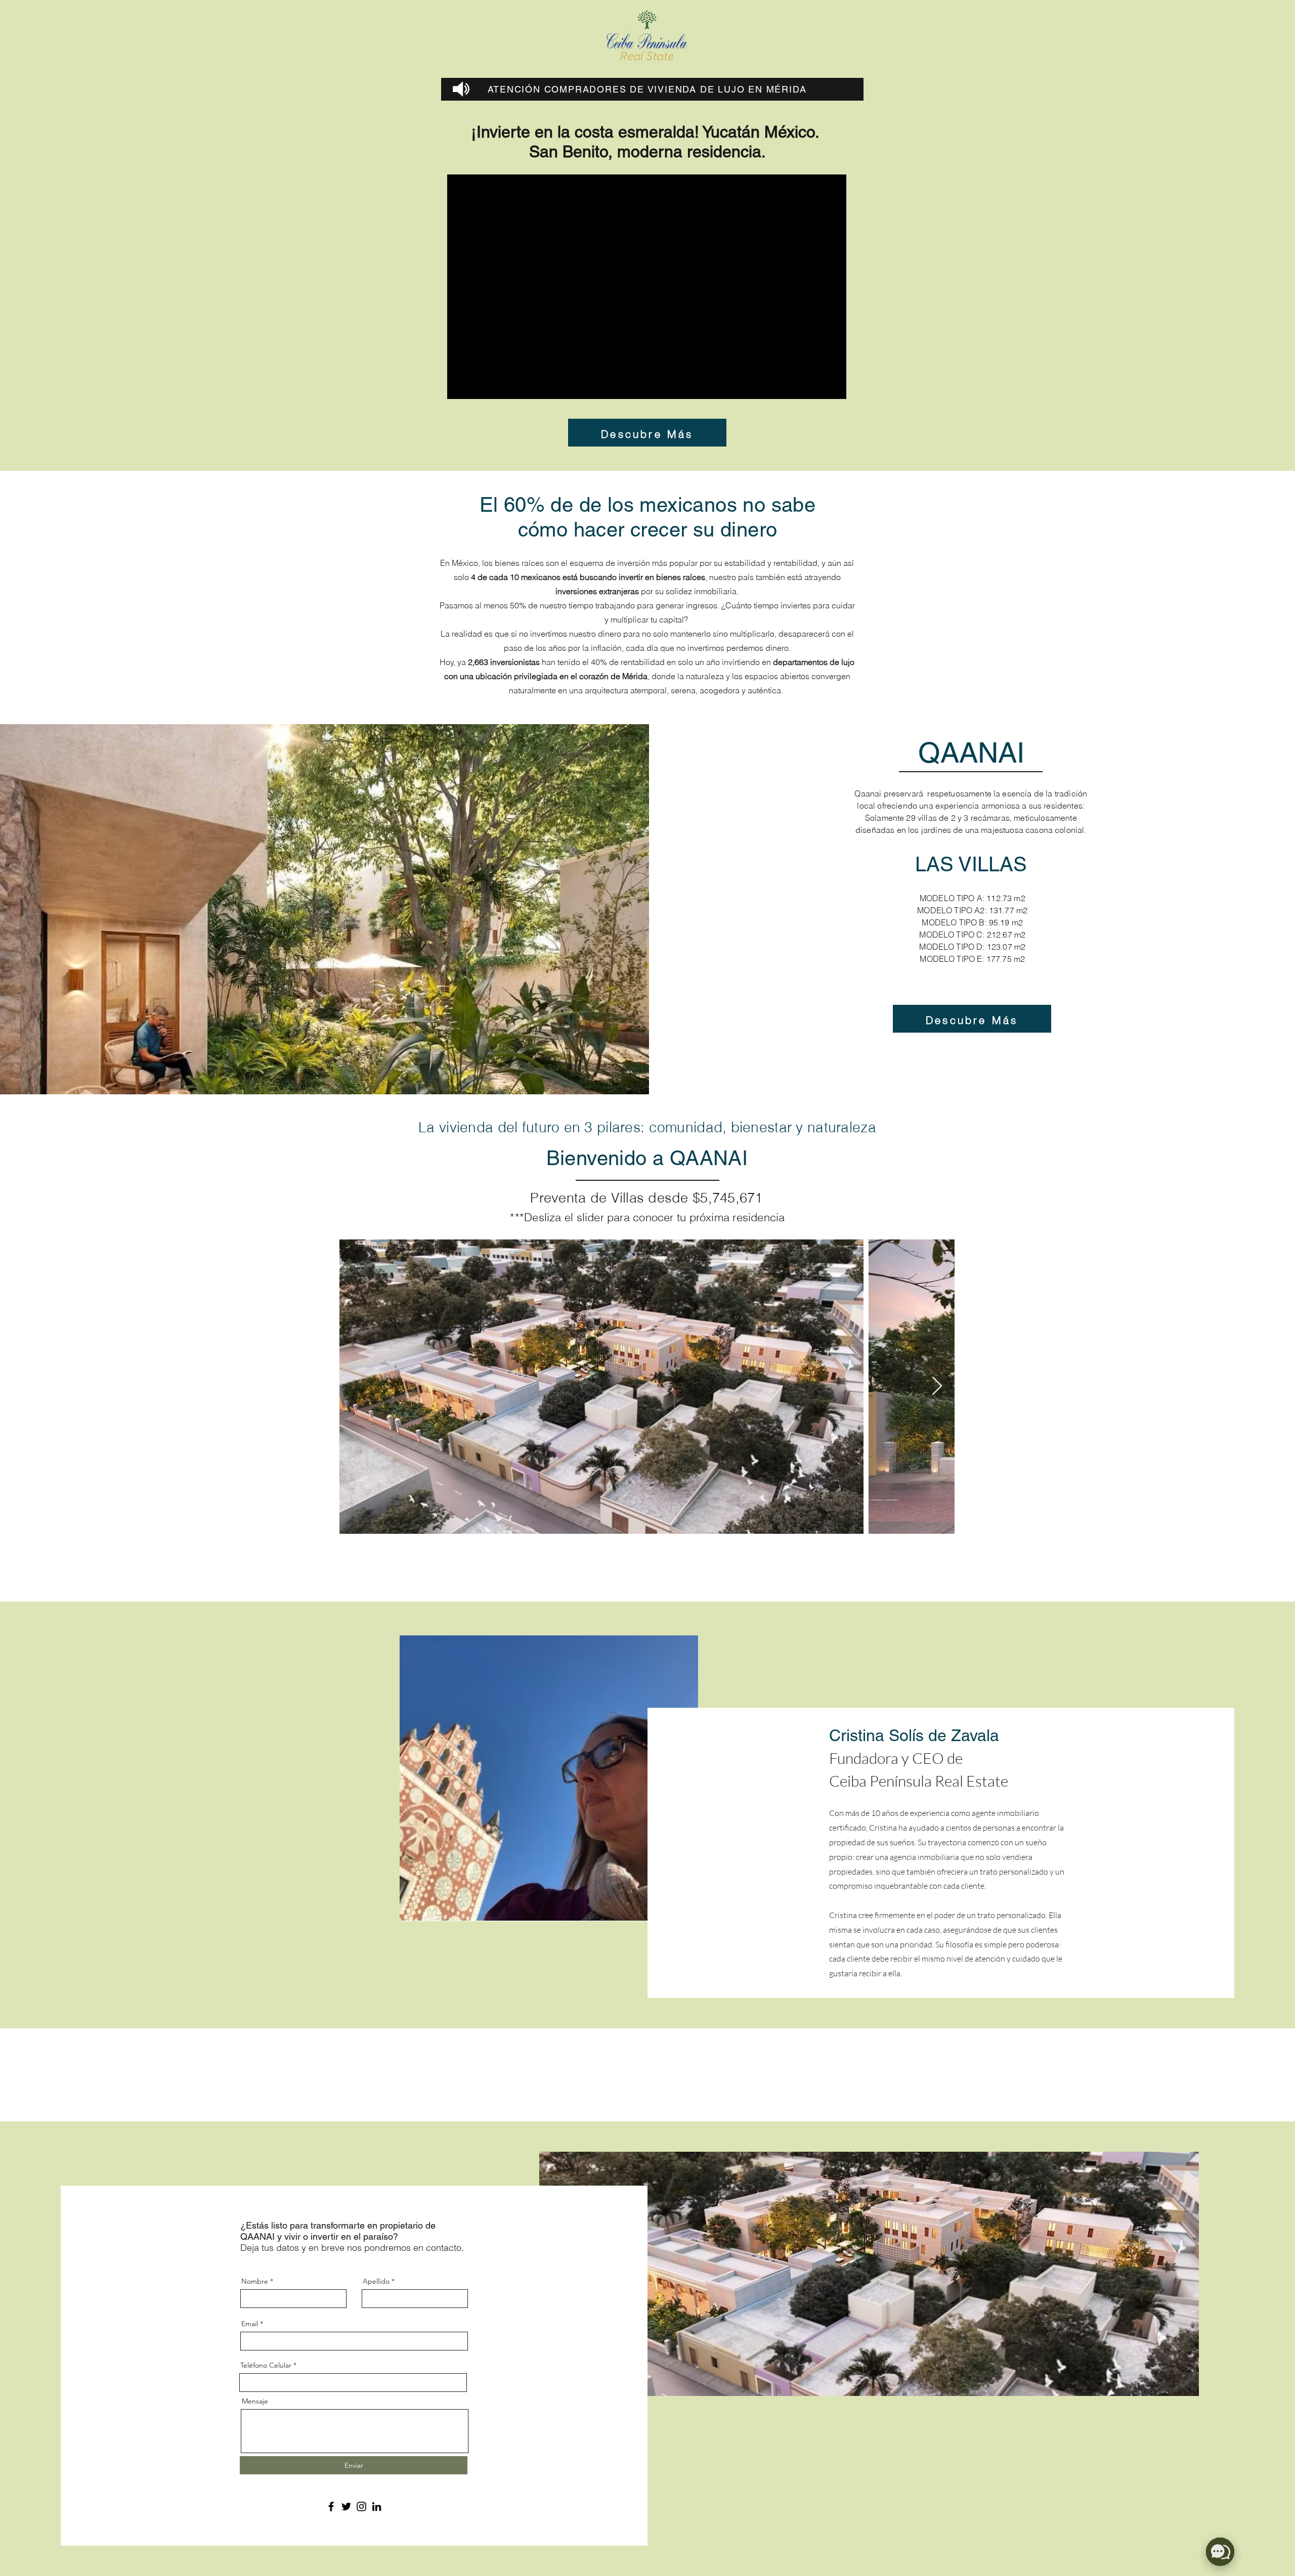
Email (250, 2324)
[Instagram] (361, 2506)
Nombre (255, 2281)
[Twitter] (346, 2506)
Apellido (376, 2281)
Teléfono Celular (266, 2365)
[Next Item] (937, 1386)
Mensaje (255, 2401)
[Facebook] (331, 2506)
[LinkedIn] (377, 2506)
